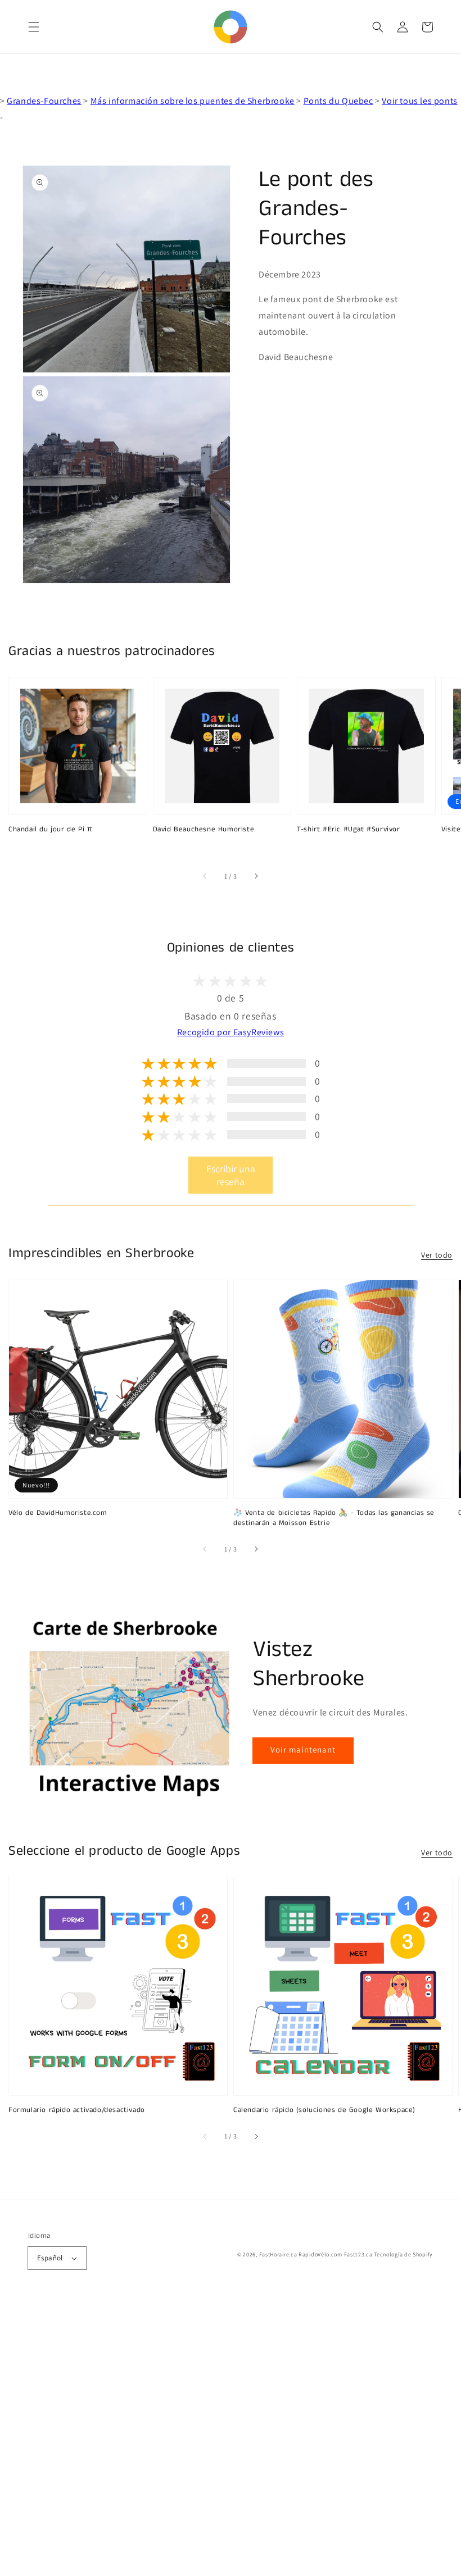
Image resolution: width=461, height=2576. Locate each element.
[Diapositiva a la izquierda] (205, 876)
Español (50, 2258)
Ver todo (437, 1255)
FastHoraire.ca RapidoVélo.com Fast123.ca (316, 2254)
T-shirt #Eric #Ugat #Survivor (348, 830)
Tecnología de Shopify (403, 2254)
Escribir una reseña (231, 1175)
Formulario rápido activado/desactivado (77, 2110)
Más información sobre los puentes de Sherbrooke (193, 101)
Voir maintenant (303, 1749)
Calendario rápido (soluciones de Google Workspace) (324, 2110)
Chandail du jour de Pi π (50, 830)
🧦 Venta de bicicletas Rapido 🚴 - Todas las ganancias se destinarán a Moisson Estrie (334, 1518)
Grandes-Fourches (44, 101)
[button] (34, 27)
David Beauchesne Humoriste (204, 830)
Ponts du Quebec (338, 101)
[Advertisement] (231, 2438)
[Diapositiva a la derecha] (256, 876)
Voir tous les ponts (419, 101)
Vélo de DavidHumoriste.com (58, 1513)
